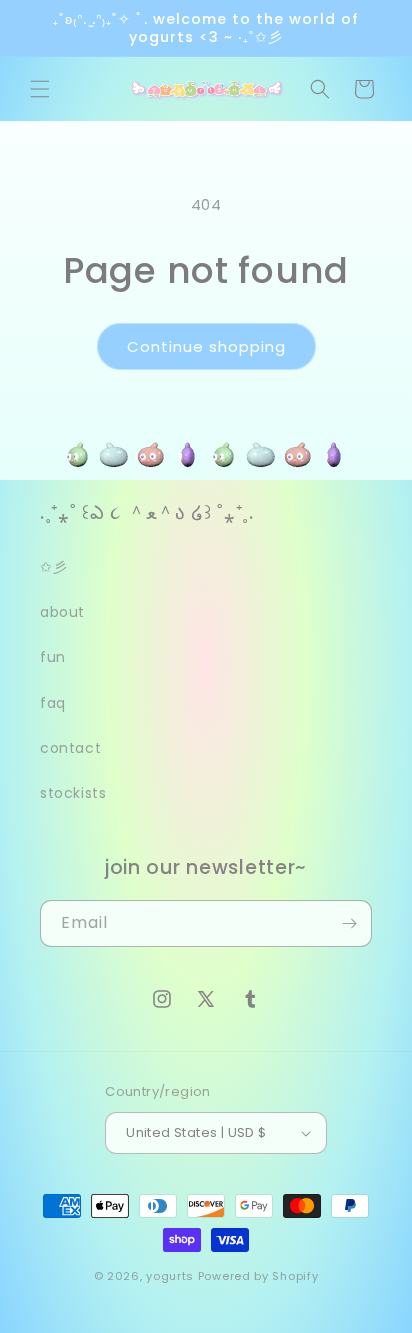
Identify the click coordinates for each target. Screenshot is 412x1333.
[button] (40, 89)
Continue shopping (206, 346)
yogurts (170, 1276)
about (62, 612)
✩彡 (53, 567)
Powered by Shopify (258, 1276)
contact (70, 748)
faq (53, 703)
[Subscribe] (349, 923)
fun (53, 657)
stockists (73, 793)
